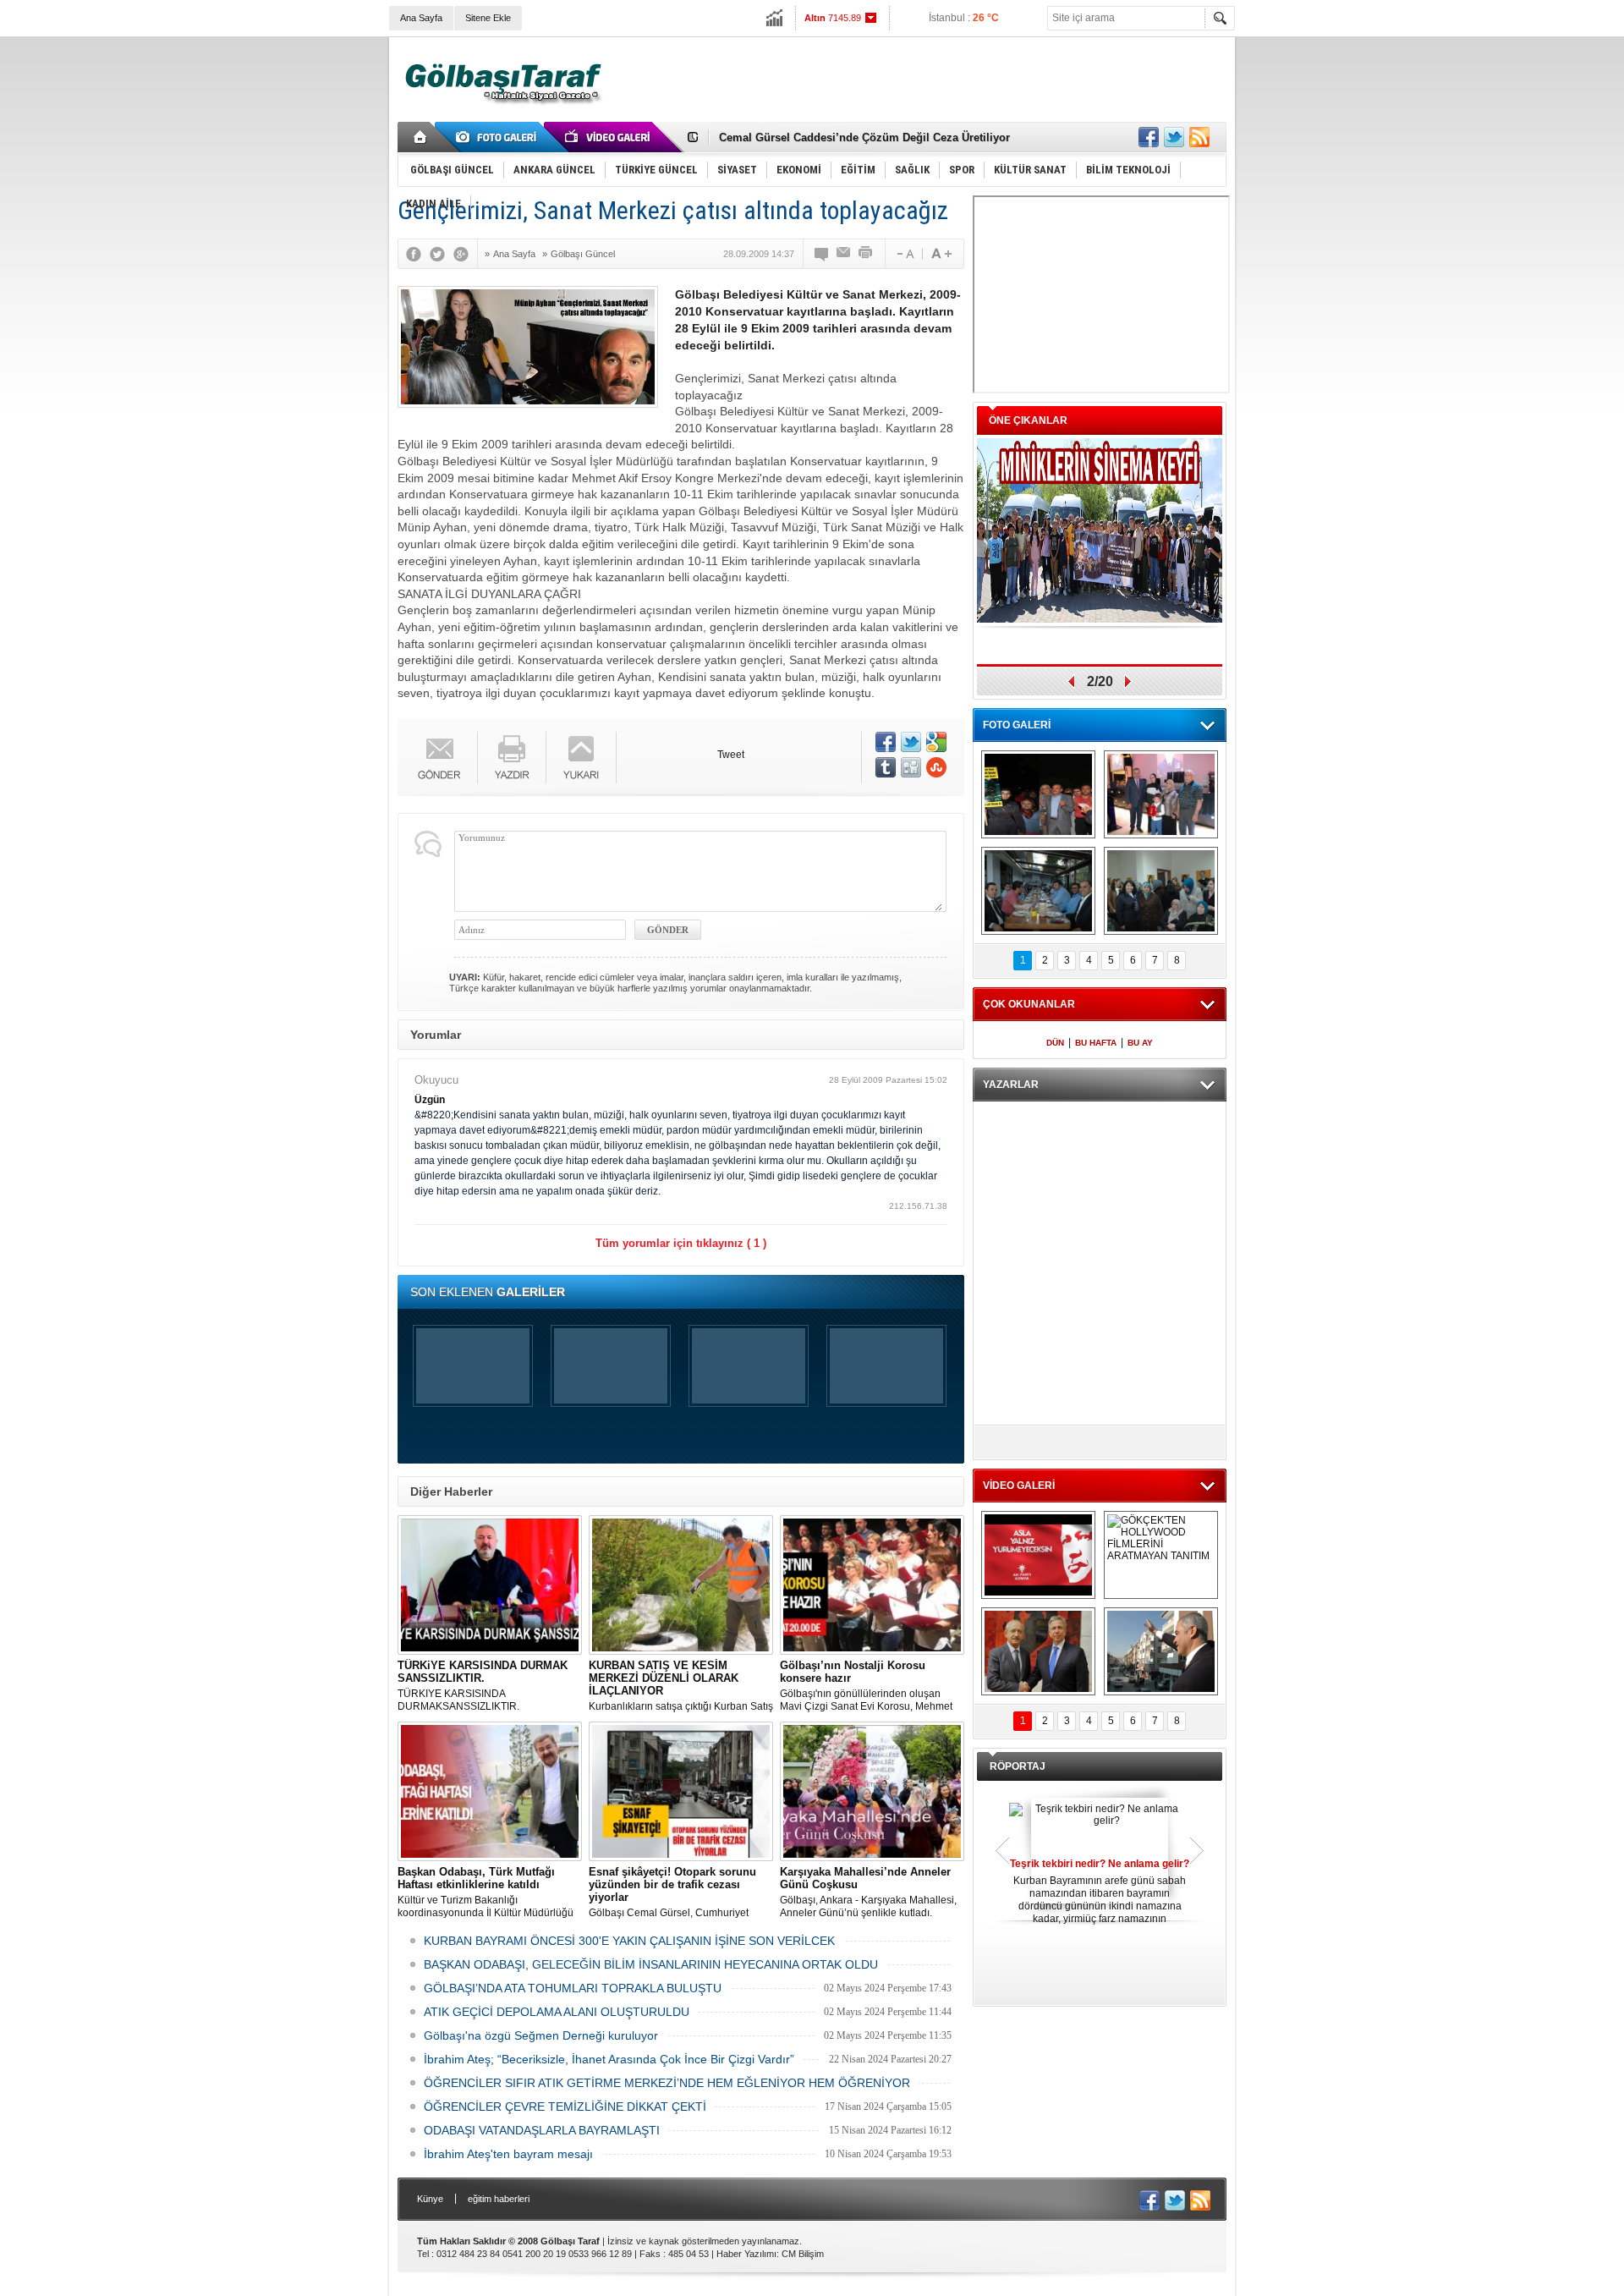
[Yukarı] (582, 758)
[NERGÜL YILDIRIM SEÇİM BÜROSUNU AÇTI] (1161, 891)
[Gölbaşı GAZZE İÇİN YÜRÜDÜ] (1038, 794)
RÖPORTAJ (1018, 1766)
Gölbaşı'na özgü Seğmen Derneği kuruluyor (541, 2035)
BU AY (1140, 1043)
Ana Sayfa (421, 18)
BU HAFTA (1096, 1043)
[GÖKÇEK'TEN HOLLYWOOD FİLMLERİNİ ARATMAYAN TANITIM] (1161, 1555)
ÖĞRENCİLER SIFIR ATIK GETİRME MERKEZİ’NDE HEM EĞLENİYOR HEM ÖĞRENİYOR (667, 2083)
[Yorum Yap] (822, 254)
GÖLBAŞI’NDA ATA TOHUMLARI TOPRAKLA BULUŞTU (573, 1988)
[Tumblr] (886, 767)
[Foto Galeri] (499, 137)
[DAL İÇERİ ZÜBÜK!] (1038, 1651)
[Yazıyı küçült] (904, 254)
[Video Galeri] (609, 137)
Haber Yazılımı (746, 2254)
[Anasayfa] (421, 137)
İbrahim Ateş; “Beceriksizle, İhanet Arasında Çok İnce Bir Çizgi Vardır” (609, 2059)
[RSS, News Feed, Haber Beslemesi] (1199, 137)
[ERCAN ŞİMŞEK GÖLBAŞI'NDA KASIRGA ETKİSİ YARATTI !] (1161, 1651)
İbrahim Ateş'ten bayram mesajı (508, 2154)
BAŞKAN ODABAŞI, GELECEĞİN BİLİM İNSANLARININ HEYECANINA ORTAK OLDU (651, 1964)
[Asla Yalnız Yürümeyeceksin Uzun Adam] (1038, 1555)
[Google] (465, 254)
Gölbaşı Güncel (583, 254)
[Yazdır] (866, 254)
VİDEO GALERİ (1019, 1486)
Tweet (731, 755)
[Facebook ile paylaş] (1149, 137)
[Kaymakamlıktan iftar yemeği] (1161, 794)
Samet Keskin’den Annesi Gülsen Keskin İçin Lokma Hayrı (872, 137)
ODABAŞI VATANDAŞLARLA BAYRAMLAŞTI (542, 2130)
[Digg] (911, 767)
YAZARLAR (1011, 1085)
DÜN (1055, 1043)
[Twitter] (442, 254)
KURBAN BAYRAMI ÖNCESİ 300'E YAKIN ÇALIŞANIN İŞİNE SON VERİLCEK (629, 1941)
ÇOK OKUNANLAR (1029, 1004)
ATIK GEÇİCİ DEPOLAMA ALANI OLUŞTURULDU (557, 2012)
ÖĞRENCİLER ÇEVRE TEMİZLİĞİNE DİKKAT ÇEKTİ (565, 2106)
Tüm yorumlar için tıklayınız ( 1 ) (681, 1243)
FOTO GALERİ (1017, 725)
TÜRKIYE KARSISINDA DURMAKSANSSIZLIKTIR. (483, 1686)
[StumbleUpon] (936, 767)
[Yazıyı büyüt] (941, 254)
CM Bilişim (803, 2254)
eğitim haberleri (499, 2199)
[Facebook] (418, 254)
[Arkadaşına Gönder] (844, 254)
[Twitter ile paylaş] (1174, 137)
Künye (430, 2199)
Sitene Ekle (488, 18)
